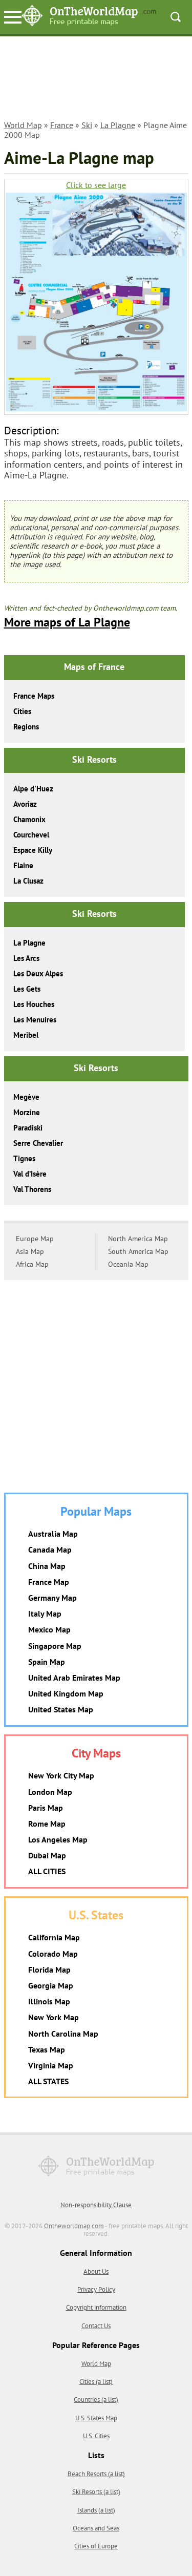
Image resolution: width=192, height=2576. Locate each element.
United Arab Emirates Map (74, 1678)
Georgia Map (51, 1985)
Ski (87, 125)
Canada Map (50, 1549)
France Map (49, 1582)
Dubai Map (47, 1855)
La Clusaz (28, 881)
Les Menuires (35, 1020)
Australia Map (53, 1534)
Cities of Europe (96, 2546)
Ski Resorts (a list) (96, 2492)
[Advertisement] (96, 80)
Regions (26, 727)
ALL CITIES (47, 1871)
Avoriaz (25, 804)
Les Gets (27, 989)
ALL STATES (48, 2081)
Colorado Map (53, 1954)
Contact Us (96, 2326)
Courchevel (31, 835)
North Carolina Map (63, 2034)
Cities (22, 711)
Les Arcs (26, 958)
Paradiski (28, 1128)
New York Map (54, 2017)
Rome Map (47, 1824)
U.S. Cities (96, 2436)
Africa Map (32, 1264)
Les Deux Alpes (38, 973)
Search (176, 17)
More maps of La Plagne (67, 622)
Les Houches (34, 1004)
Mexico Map (49, 1629)
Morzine (27, 1112)
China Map (47, 1566)
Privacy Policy (96, 2289)
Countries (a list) (96, 2400)
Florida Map (49, 1970)
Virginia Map (51, 2065)
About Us (96, 2271)
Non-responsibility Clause (96, 2205)
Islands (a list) (96, 2510)
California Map (54, 1937)
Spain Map (47, 1662)
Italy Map (45, 1614)
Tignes (24, 1158)
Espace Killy (33, 850)
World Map (23, 125)
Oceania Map (128, 1264)
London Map (50, 1792)
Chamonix (29, 819)
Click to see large (96, 185)
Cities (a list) (96, 2382)
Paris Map (46, 1808)
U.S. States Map (96, 2418)
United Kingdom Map (66, 1693)
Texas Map (47, 2049)
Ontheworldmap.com (74, 2226)
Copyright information (96, 2307)
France (62, 125)
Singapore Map (55, 1646)
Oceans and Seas (96, 2528)
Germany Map (52, 1598)
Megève (26, 1097)
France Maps (34, 696)
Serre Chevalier (38, 1143)
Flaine (23, 865)
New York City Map (61, 1775)
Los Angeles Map (58, 1839)
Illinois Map (49, 2001)
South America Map (138, 1251)
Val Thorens (32, 1189)
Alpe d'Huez (33, 789)
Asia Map (30, 1251)
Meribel (26, 1035)
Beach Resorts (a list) (96, 2474)
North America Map (138, 1239)
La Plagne (118, 125)
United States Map (61, 1709)
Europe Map (35, 1239)
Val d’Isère (30, 1174)
